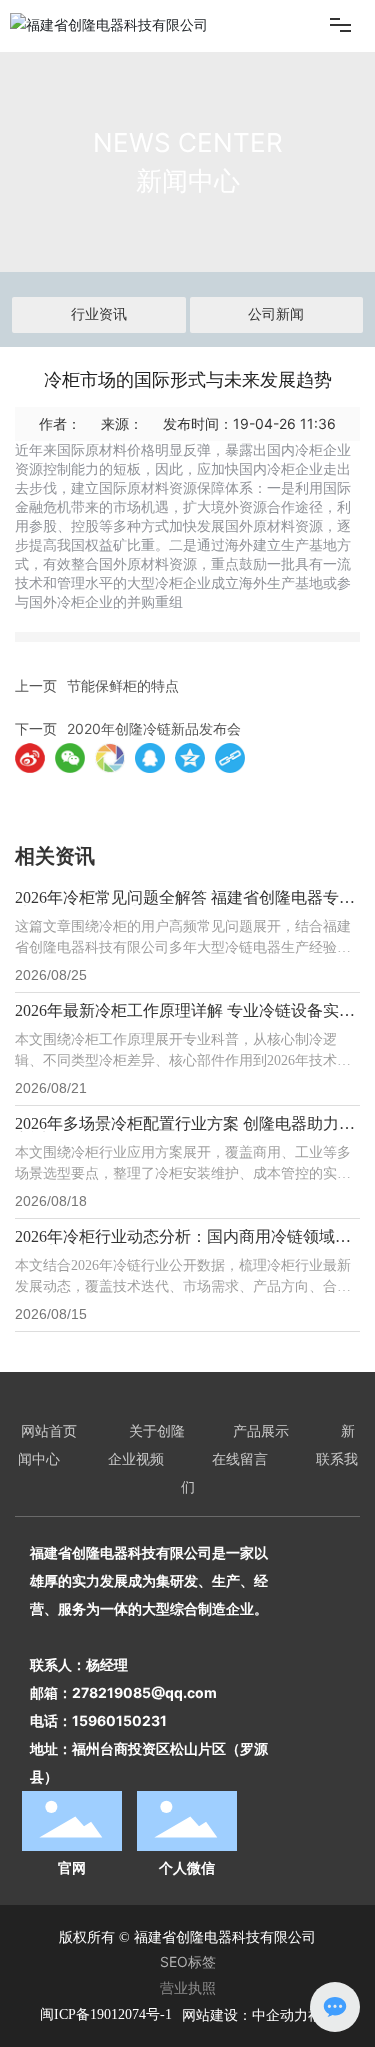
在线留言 (240, 1458)
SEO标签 (188, 1961)
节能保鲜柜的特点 (123, 685)
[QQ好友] (150, 758)
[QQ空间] (190, 758)
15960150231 (119, 1720)
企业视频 (136, 1458)
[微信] (70, 758)
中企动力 (280, 2014)
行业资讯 (99, 314)
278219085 (111, 1692)
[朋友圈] (110, 758)
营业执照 (188, 1987)
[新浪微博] (30, 758)
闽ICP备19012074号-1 (106, 2014)
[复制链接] (230, 758)
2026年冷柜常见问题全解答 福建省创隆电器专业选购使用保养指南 (185, 905)
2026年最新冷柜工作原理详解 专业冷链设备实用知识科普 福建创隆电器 (185, 1018)
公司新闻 (276, 314)
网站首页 (49, 1430)
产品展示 (261, 1430)
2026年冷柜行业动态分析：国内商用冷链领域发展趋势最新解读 (183, 1244)
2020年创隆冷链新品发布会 (154, 728)
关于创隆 (157, 1430)
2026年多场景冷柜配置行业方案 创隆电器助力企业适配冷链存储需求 (185, 1131)
